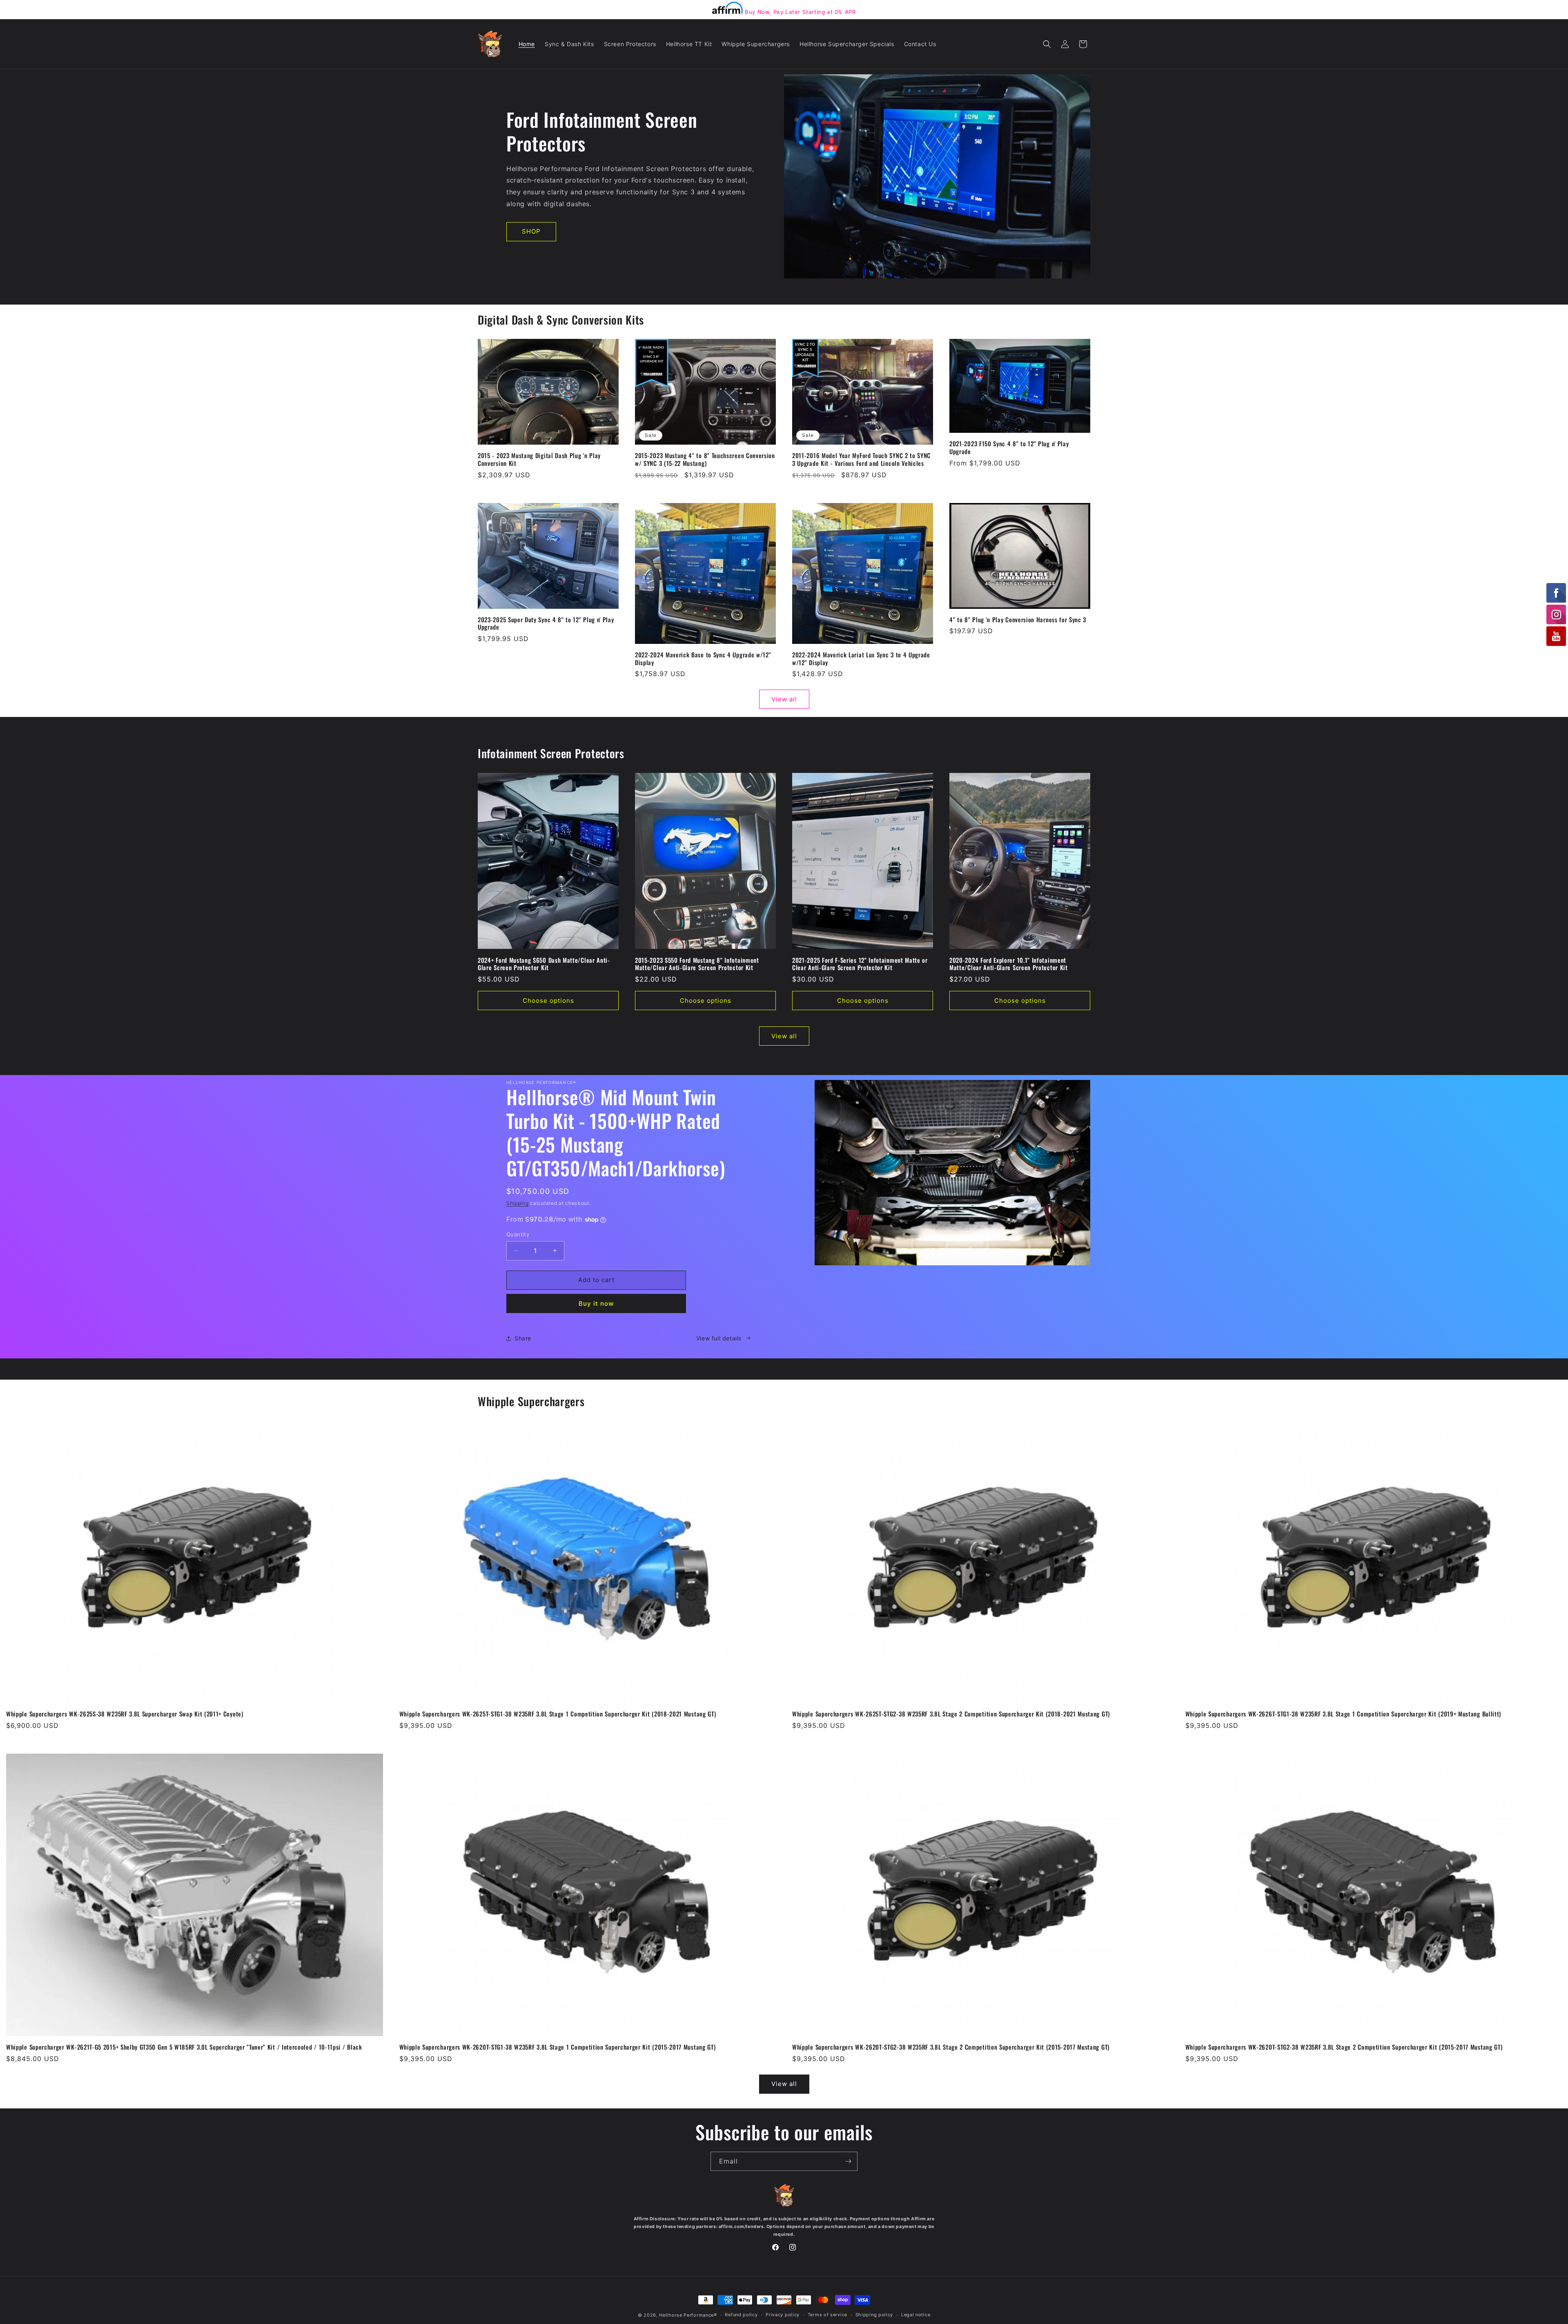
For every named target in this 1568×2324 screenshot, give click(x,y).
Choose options (548, 1001)
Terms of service (827, 2315)
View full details (719, 1338)
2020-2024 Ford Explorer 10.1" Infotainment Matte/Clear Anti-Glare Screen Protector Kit (1009, 964)
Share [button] (523, 1338)
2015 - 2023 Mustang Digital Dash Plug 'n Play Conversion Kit (539, 459)
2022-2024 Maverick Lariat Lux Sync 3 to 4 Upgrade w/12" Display (861, 659)
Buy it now (596, 1303)
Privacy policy (783, 2315)
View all (784, 699)
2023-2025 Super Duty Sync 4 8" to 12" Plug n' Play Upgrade (546, 623)
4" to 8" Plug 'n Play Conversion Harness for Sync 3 (1018, 620)
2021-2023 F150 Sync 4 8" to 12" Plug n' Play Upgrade (1009, 447)
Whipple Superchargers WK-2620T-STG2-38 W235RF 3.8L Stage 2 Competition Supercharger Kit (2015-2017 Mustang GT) (951, 2047)
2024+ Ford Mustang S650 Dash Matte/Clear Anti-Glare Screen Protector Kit (544, 964)
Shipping (518, 1203)
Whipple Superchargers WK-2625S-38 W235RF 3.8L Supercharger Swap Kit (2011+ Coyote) (125, 1714)
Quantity (518, 1234)
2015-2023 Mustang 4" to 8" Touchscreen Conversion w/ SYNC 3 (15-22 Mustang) (705, 459)
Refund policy (741, 2315)
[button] (1047, 44)
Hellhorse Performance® (688, 2315)
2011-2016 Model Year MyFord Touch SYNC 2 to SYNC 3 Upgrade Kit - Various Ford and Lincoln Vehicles (861, 459)
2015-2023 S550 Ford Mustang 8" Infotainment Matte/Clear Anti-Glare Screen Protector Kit (697, 964)
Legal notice (916, 2315)
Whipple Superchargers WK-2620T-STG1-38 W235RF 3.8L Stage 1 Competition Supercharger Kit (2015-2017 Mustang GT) (558, 2047)
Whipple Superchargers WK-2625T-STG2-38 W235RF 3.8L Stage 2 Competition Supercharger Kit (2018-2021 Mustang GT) (951, 1714)
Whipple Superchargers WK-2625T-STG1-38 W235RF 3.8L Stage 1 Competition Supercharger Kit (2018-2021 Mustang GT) (558, 1714)
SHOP (531, 231)
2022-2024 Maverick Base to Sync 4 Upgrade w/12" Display (703, 659)
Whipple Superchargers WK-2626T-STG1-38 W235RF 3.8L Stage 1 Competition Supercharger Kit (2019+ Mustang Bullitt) (1343, 1714)
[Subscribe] (848, 2161)
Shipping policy (874, 2315)
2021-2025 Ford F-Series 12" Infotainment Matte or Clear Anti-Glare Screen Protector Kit (860, 964)
